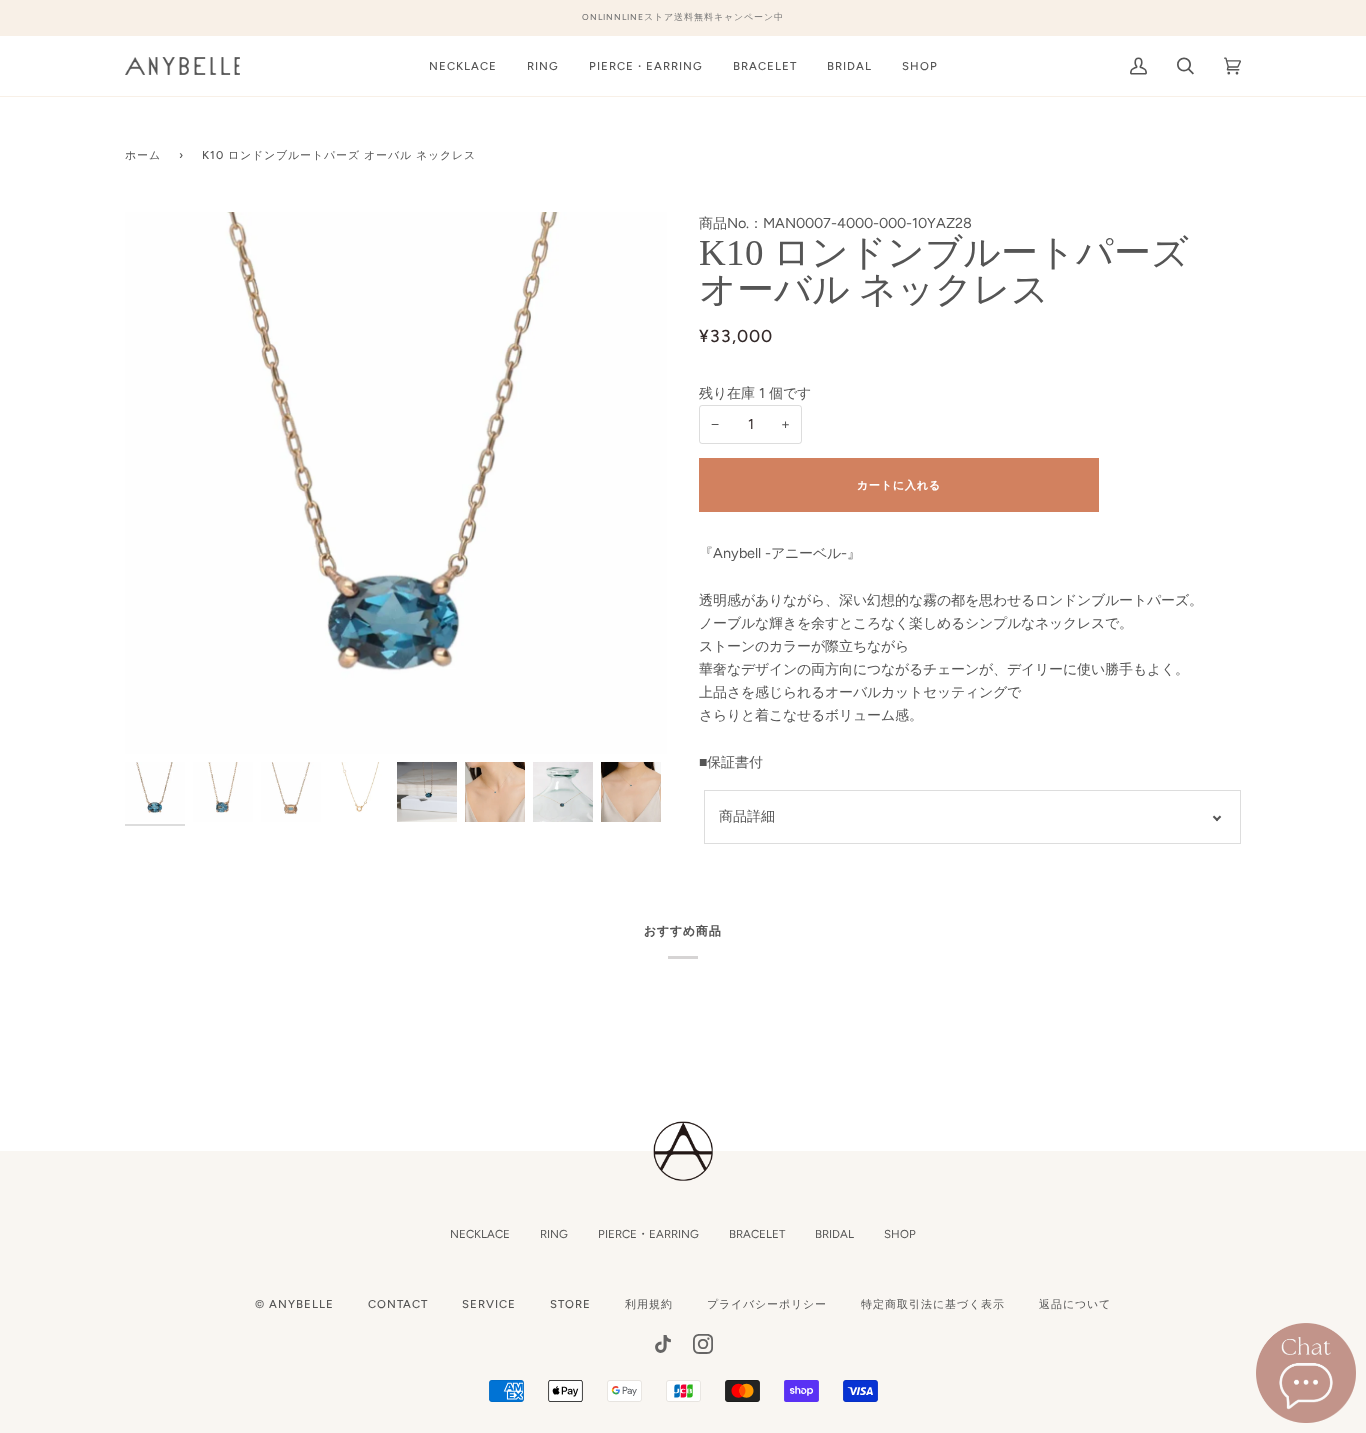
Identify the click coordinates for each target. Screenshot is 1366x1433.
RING (554, 1234)
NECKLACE (480, 1234)
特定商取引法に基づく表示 (933, 1304)
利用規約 (649, 1304)
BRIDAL (834, 1234)
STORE (570, 1304)
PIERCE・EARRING (648, 1234)
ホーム (143, 155)
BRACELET (757, 1234)
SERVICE (489, 1304)
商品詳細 (747, 816)
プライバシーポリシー (767, 1304)
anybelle (301, 1304)
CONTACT (398, 1304)
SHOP (900, 1234)
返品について (1075, 1304)
